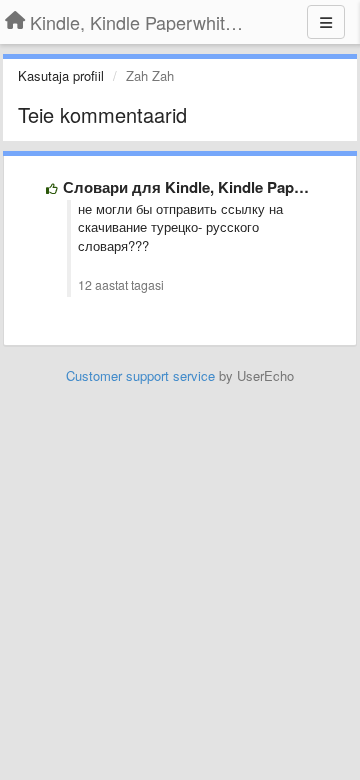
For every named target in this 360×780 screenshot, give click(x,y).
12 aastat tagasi (121, 285)
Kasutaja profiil (61, 75)
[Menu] (326, 22)
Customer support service (140, 375)
